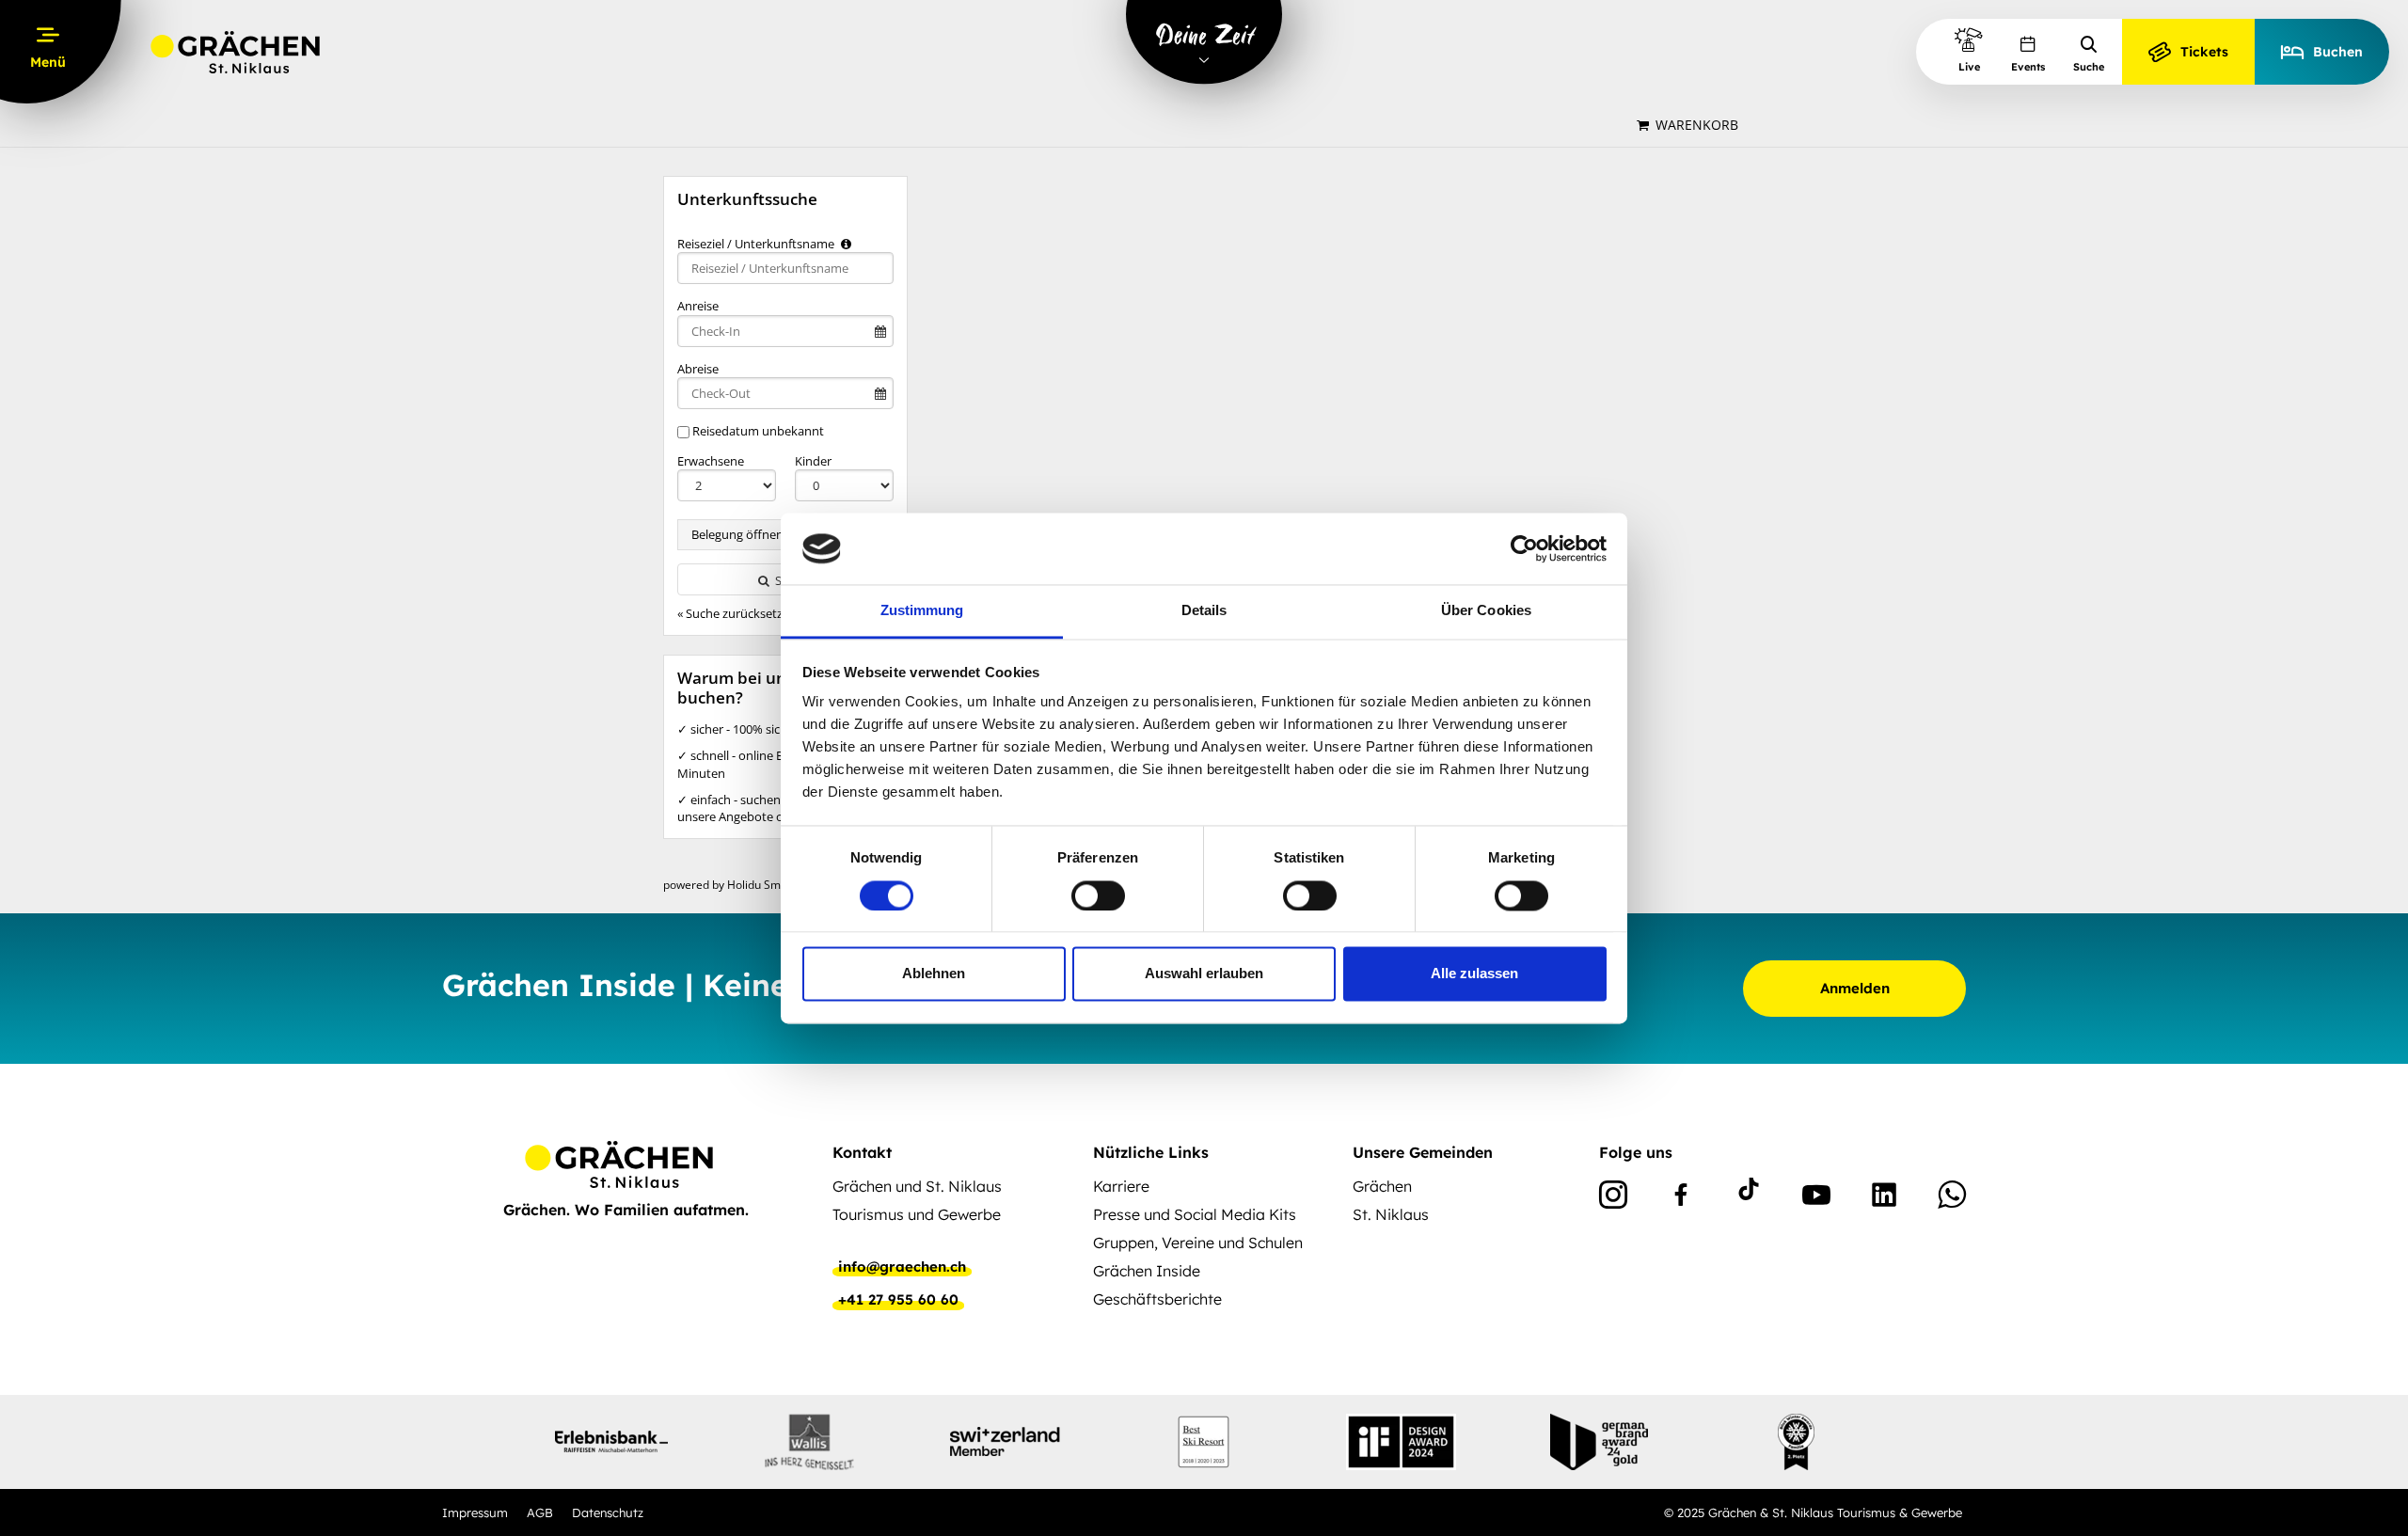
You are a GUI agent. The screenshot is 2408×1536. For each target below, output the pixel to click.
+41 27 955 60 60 (898, 1300)
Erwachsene (711, 461)
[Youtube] (1816, 1198)
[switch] (1098, 895)
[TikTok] (1749, 1198)
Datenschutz (608, 1512)
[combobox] (785, 268)
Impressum (475, 1512)
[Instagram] (1613, 1198)
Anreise (698, 306)
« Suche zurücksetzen (737, 613)
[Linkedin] (1884, 1198)
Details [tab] (1204, 611)
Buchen (2338, 52)
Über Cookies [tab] (1486, 611)
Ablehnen (934, 974)
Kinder (813, 461)
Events (2028, 67)
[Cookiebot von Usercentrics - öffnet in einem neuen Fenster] (1524, 548)
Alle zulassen (1474, 974)
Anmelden (1855, 988)
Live (1969, 67)
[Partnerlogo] (611, 1442)
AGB (540, 1512)
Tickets (2204, 52)
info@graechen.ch (902, 1267)
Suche (2089, 67)
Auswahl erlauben (1204, 974)
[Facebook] (1681, 1198)
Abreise (698, 369)
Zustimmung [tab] (922, 611)
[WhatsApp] (1952, 1198)
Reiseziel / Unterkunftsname (757, 244)
